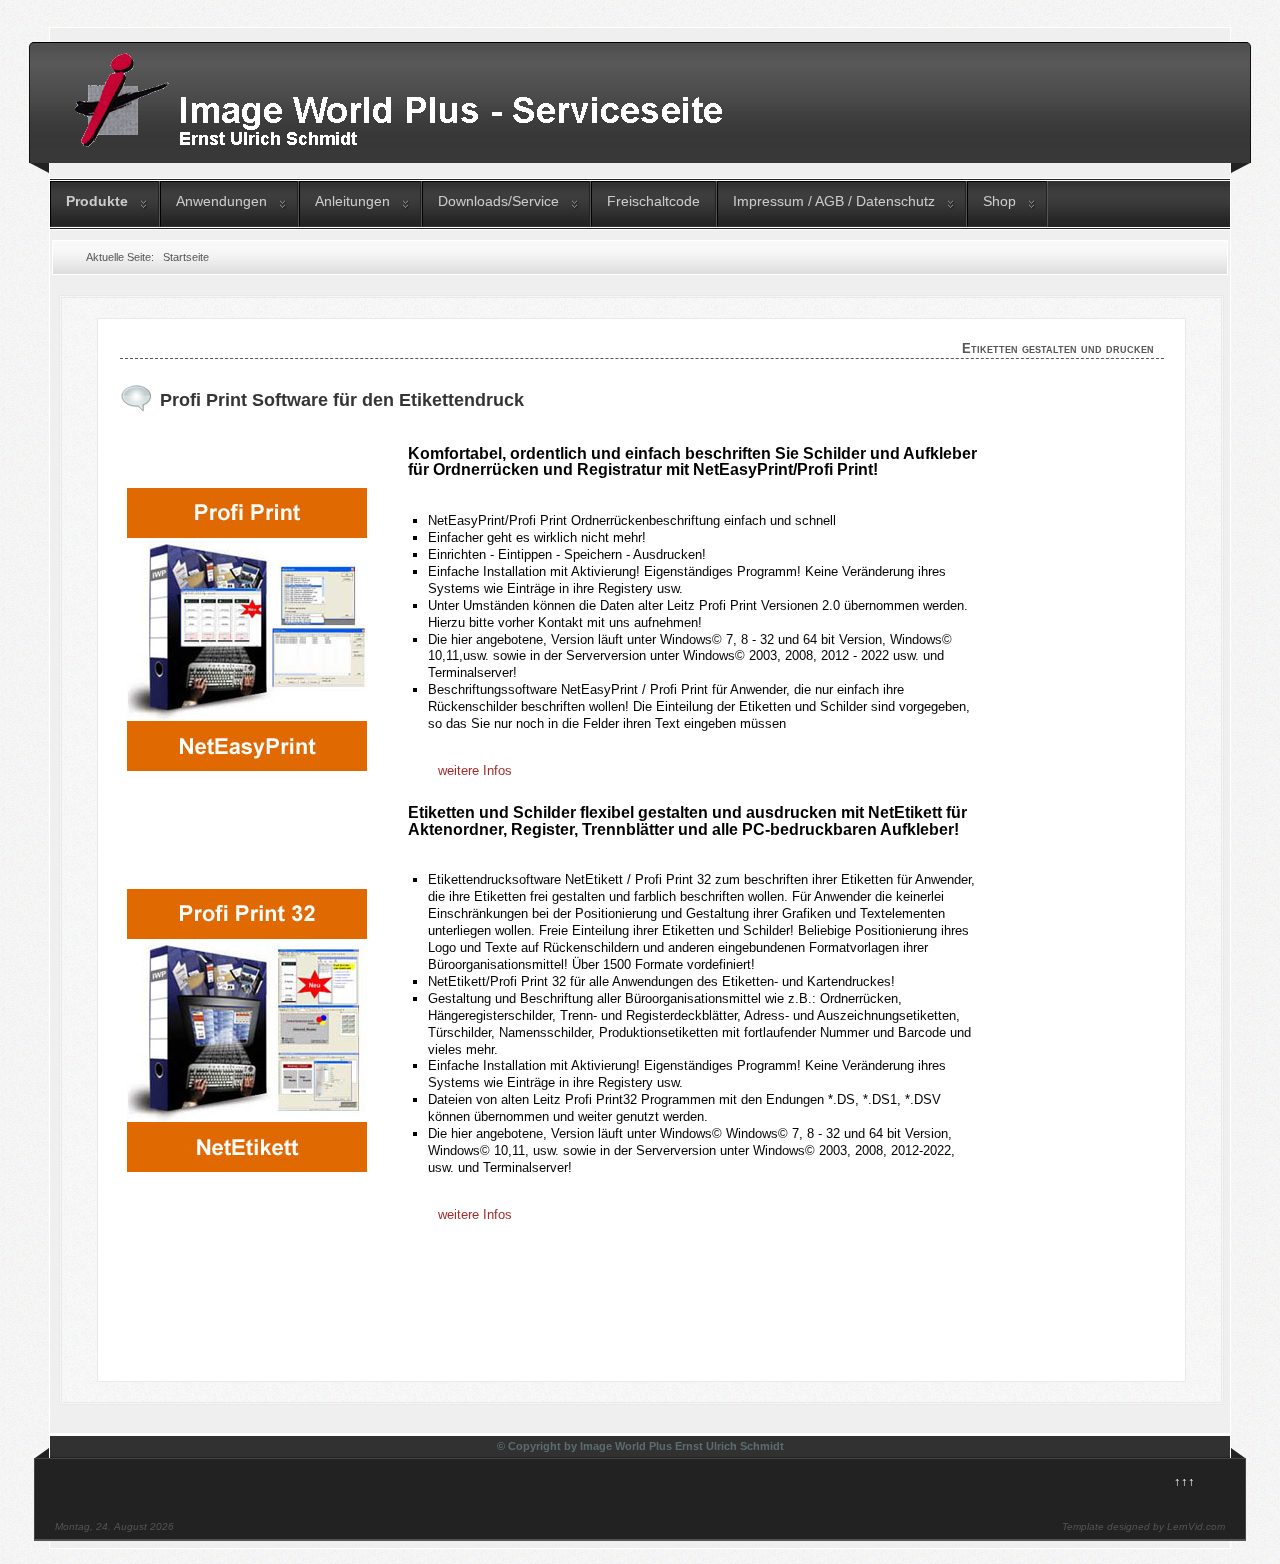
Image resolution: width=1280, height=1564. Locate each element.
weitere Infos (475, 770)
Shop (999, 201)
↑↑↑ (1184, 1481)
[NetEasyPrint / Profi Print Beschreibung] (247, 766)
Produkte (97, 201)
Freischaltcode (653, 201)
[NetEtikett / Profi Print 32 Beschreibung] (247, 1167)
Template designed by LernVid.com (1143, 1526)
